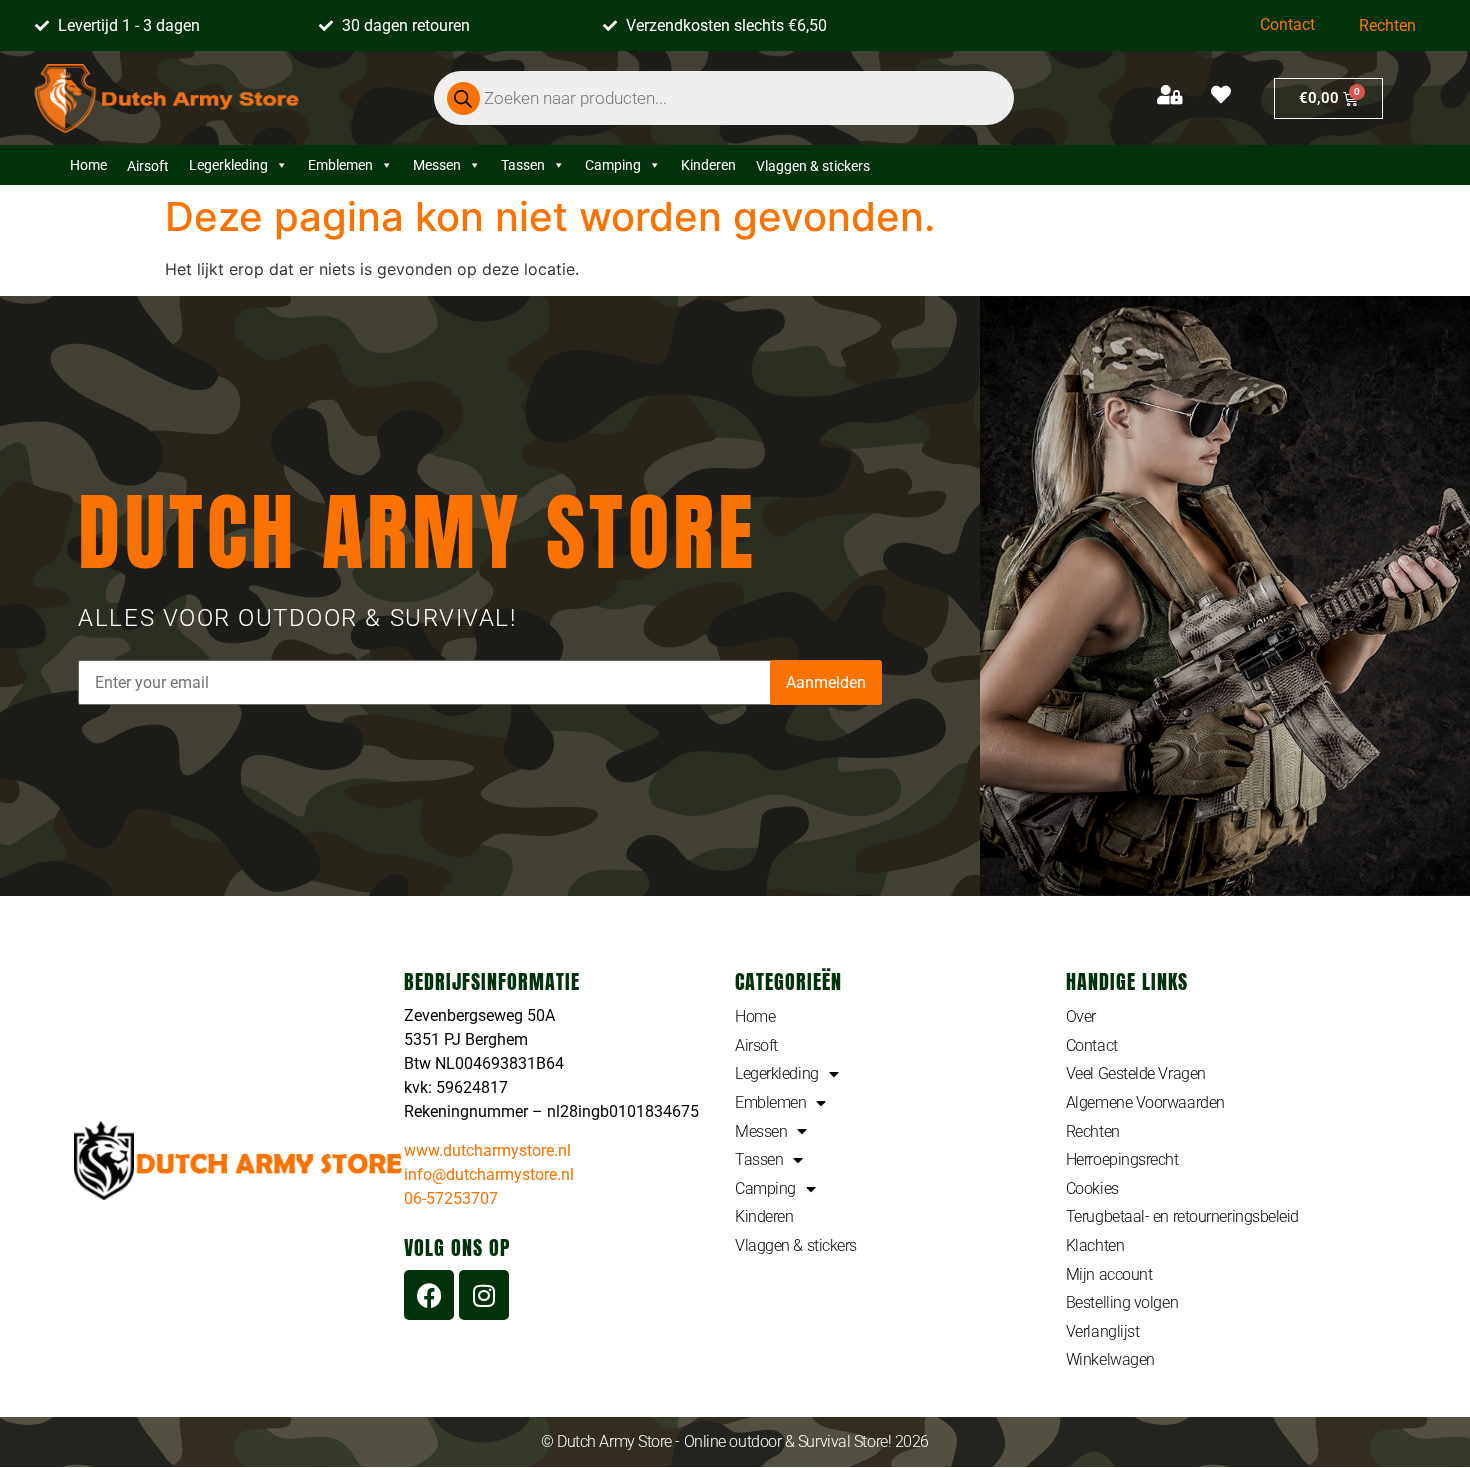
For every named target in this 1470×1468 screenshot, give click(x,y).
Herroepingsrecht (1122, 1159)
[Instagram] (484, 1295)
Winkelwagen (1110, 1359)
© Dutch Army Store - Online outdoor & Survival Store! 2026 (735, 1441)
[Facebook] (429, 1295)
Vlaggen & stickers (796, 1245)
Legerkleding (228, 165)
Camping (613, 165)
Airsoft (756, 1045)
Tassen (523, 165)
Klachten (1095, 1245)
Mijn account (1109, 1274)
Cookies (1092, 1188)
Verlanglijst (1103, 1331)
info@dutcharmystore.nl (489, 1174)
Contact (1287, 24)
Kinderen (708, 165)
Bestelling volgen (1122, 1302)
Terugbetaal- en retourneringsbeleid (1182, 1216)
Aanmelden (826, 682)
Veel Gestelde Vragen (1136, 1073)
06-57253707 (451, 1198)
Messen (437, 165)
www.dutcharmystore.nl (487, 1150)
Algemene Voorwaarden (1145, 1102)
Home (88, 165)
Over (1081, 1016)
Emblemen (340, 165)
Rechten (1387, 25)
